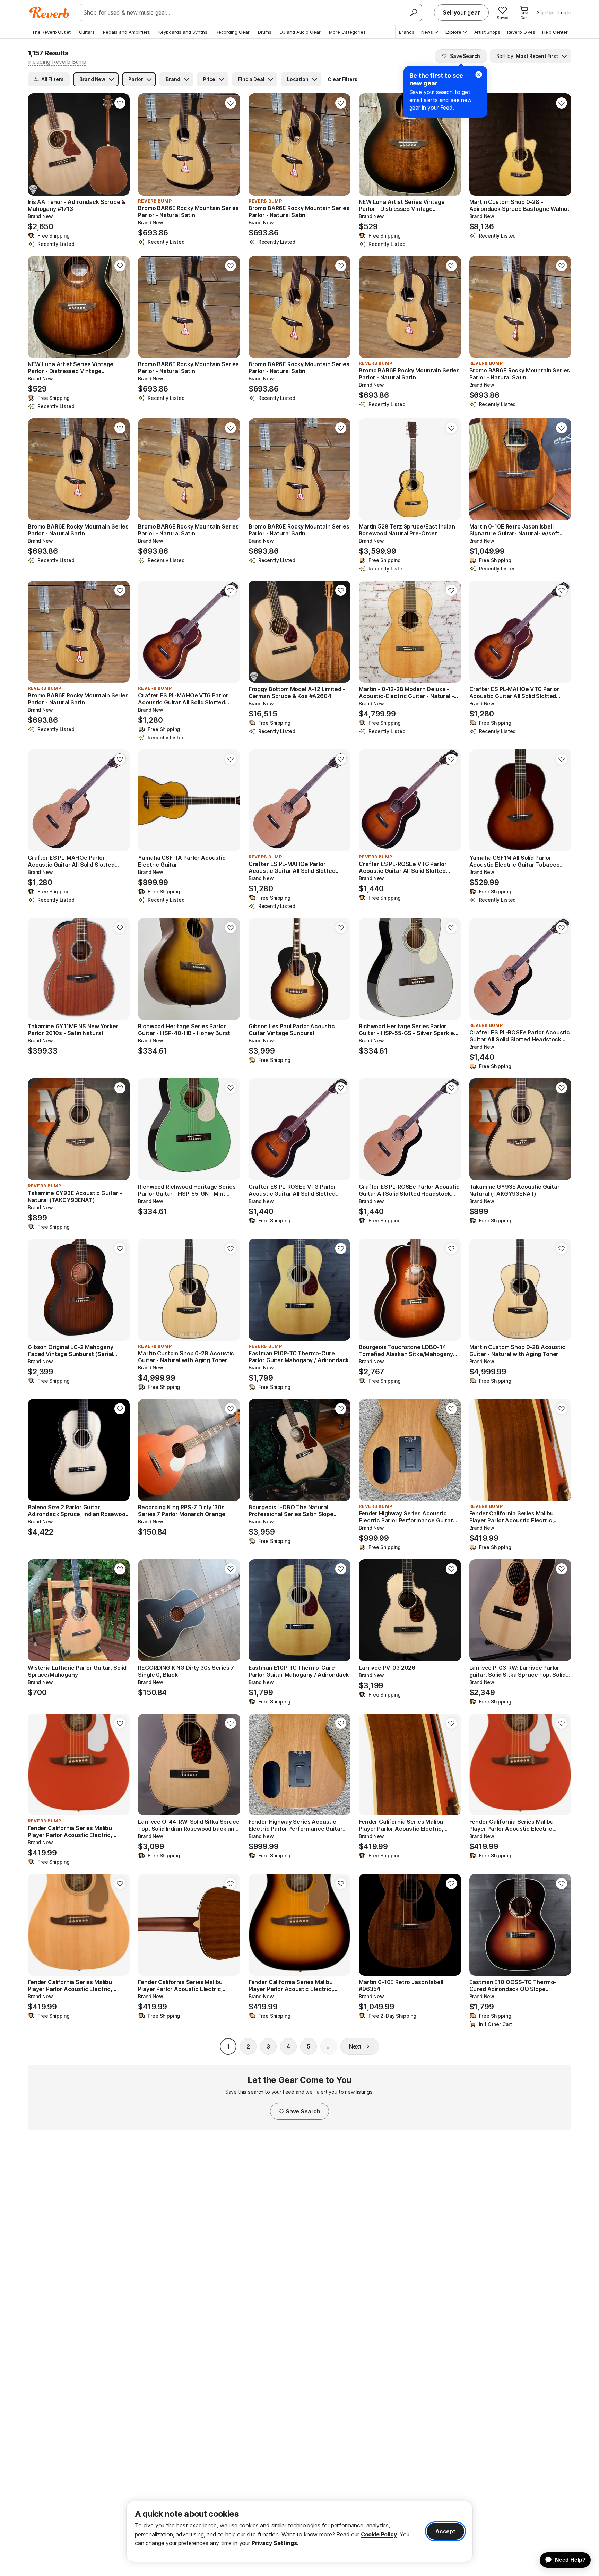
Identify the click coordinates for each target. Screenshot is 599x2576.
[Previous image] (37, 144)
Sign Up (545, 12)
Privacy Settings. (275, 2543)
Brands (407, 32)
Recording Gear (233, 32)
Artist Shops (487, 32)
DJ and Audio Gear (300, 32)
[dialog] (299, 2531)
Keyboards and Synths (183, 32)
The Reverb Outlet (51, 32)
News (427, 32)
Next (355, 2046)
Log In (565, 12)
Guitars (87, 32)
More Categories (347, 32)
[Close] (479, 75)
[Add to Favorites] (120, 103)
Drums (265, 32)
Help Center (555, 32)
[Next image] (120, 144)
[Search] (413, 12)
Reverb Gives (521, 32)
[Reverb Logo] (49, 12)
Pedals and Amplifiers (127, 32)
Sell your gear (461, 12)
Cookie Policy (379, 2534)
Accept (445, 2531)
